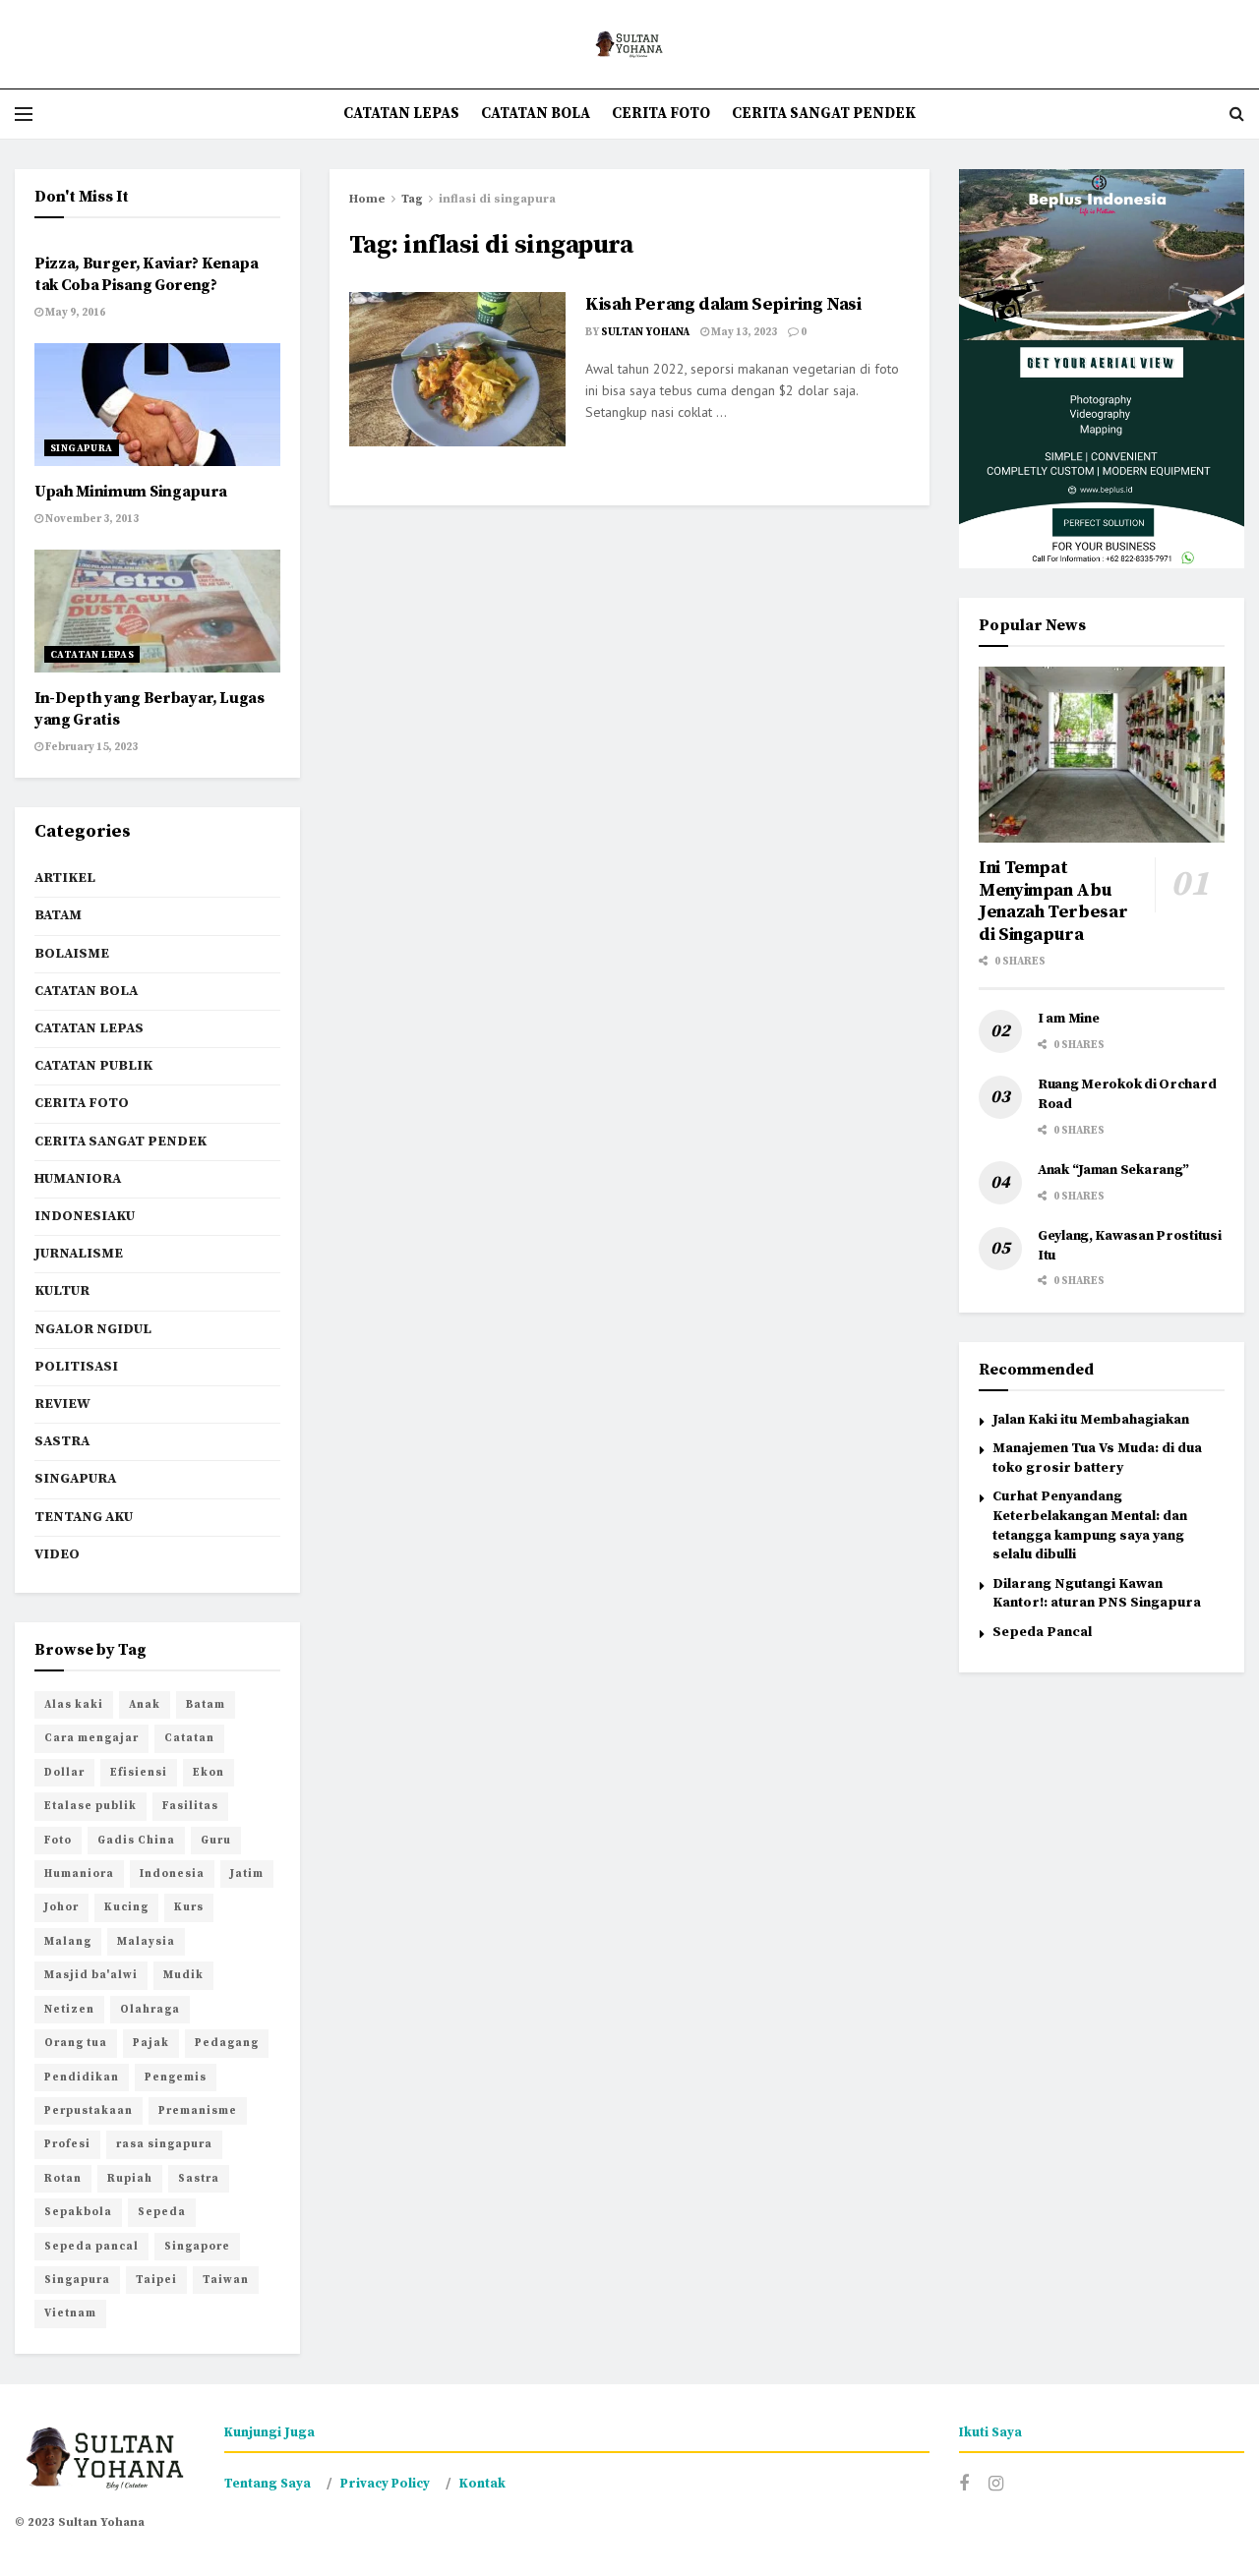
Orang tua (76, 2043)
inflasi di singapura (497, 199)
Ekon (209, 1773)
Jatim (247, 1874)
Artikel (65, 878)
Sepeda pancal (91, 2247)
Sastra (62, 1441)
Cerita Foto (661, 114)
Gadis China (136, 1841)
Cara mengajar (91, 1738)
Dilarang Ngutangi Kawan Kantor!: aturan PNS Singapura (1097, 1594)
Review (62, 1404)
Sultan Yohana (645, 332)
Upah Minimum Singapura (131, 492)
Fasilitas (190, 1806)
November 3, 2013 (91, 519)
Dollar (64, 1773)
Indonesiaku (85, 1216)
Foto (58, 1841)
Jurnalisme (79, 1254)
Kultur (62, 1291)
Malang (68, 1942)
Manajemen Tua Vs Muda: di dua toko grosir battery (1097, 1458)
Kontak (482, 2484)
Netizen (69, 2010)
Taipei (156, 2280)
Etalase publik (90, 1806)
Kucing (126, 1907)
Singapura (82, 448)
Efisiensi (139, 1773)
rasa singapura (164, 2144)
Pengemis (176, 2078)
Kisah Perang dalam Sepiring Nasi (723, 304)
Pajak (151, 2043)
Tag (412, 199)
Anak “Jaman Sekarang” (1113, 1170)
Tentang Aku (84, 1517)
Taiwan (226, 2280)
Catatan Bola (536, 114)
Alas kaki (74, 1705)
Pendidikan (82, 2078)
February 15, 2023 (90, 747)
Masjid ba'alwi (91, 1975)
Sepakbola (78, 2212)
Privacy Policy (385, 2484)
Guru (216, 1841)
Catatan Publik (93, 1066)
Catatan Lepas (401, 114)
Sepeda (162, 2212)
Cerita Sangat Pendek (824, 114)
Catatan (189, 1738)
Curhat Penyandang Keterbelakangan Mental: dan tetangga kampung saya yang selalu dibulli (1090, 1525)
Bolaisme (72, 954)
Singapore (197, 2247)
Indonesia (172, 1874)
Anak (145, 1705)
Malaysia (146, 1942)
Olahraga (150, 2010)
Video (57, 1554)
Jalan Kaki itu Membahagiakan (1091, 1420)
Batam (58, 915)
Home (367, 199)
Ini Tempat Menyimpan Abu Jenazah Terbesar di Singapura (1053, 901)
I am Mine (1068, 1019)
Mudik (183, 1975)
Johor (61, 1907)
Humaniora (78, 1179)
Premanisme (198, 2111)
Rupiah (130, 2179)
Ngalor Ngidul (93, 1329)
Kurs (189, 1907)
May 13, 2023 (743, 332)
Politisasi (76, 1367)
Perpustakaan (89, 2111)
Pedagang (227, 2043)
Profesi (67, 2144)
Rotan (63, 2179)
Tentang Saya (268, 2484)
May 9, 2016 (74, 313)
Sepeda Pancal (1042, 1632)
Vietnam (70, 2313)
